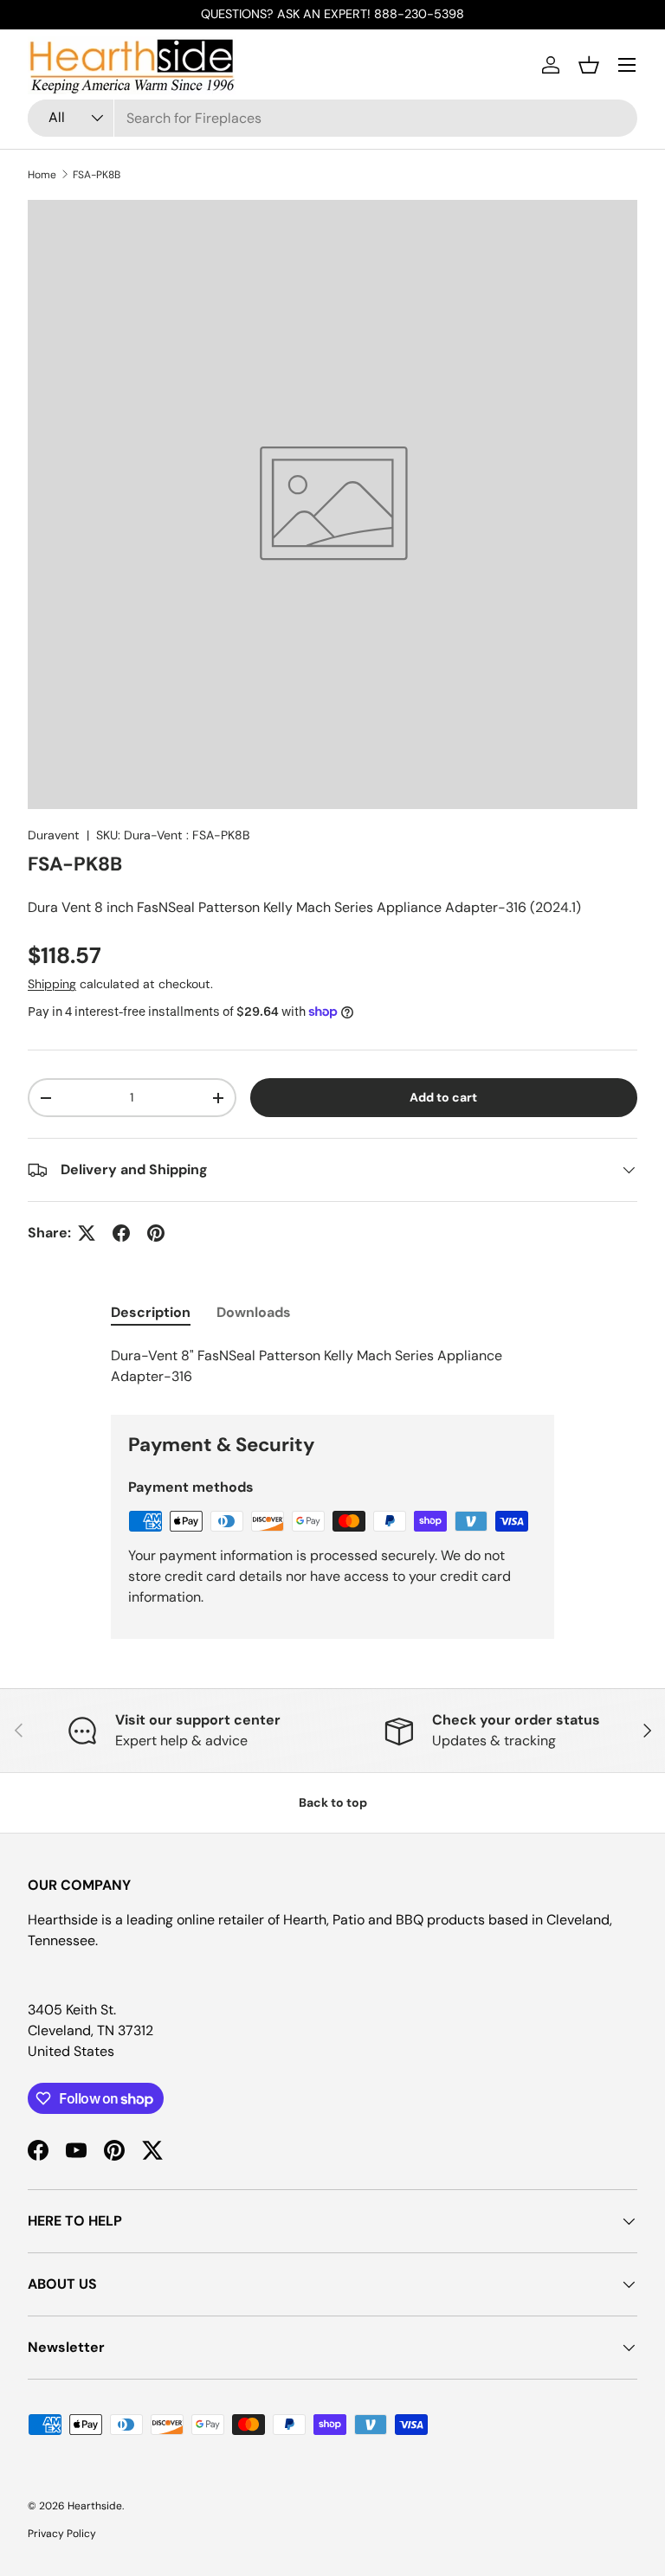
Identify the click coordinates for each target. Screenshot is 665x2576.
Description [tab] (151, 1312)
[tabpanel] (332, 1366)
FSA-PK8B (97, 175)
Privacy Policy (62, 2534)
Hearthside (95, 2506)
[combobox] (332, 118)
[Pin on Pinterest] (156, 1233)
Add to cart (443, 1097)
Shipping (52, 984)
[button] (589, 65)
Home (42, 175)
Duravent (54, 835)
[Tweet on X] (87, 1233)
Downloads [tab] (254, 1312)
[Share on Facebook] (121, 1233)
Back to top (333, 1802)
